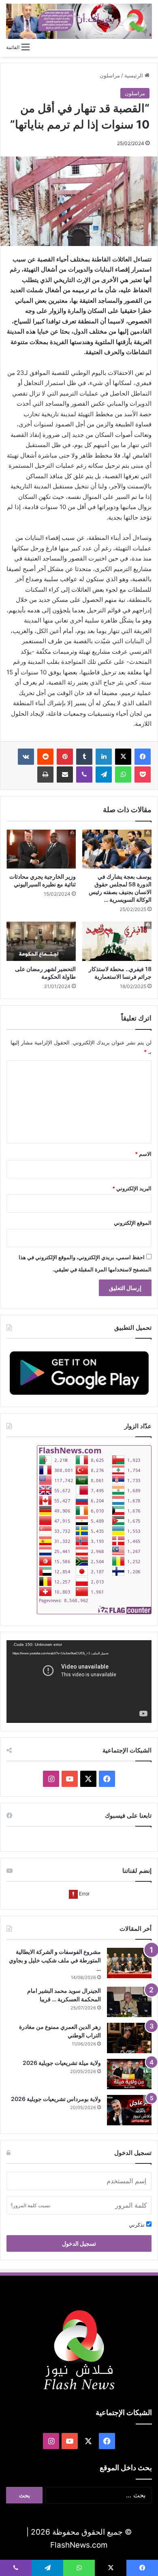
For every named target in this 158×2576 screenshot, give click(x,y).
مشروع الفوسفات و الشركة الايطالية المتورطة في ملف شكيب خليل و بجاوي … (55, 1960)
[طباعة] (45, 775)
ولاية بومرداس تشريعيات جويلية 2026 (56, 2099)
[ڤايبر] (84, 775)
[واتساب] (123, 775)
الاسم (143, 1154)
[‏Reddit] (45, 757)
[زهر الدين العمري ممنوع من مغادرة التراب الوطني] (129, 2038)
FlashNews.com (79, 2545)
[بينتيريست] (65, 757)
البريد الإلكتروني (132, 1188)
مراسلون (110, 75)
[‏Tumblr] (84, 757)
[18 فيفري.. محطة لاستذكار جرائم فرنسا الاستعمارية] (117, 941)
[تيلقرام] (104, 775)
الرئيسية (135, 75)
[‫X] (123, 757)
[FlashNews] (79, 21)
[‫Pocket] (143, 775)
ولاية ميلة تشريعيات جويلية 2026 (62, 2063)
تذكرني (138, 2225)
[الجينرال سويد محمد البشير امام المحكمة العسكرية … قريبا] (129, 2002)
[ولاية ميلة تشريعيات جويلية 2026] (129, 2074)
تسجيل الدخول (79, 2243)
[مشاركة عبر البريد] (65, 775)
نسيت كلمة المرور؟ (30, 2205)
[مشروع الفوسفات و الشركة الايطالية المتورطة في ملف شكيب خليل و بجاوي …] (129, 1963)
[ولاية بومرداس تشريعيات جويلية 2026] (129, 2110)
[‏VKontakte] (26, 757)
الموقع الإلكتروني (133, 1223)
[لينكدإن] (104, 757)
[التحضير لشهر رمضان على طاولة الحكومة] (41, 941)
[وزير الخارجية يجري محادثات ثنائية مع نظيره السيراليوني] (41, 849)
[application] (79, 1682)
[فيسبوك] (143, 757)
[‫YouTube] (70, 1779)
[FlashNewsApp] (79, 1373)
